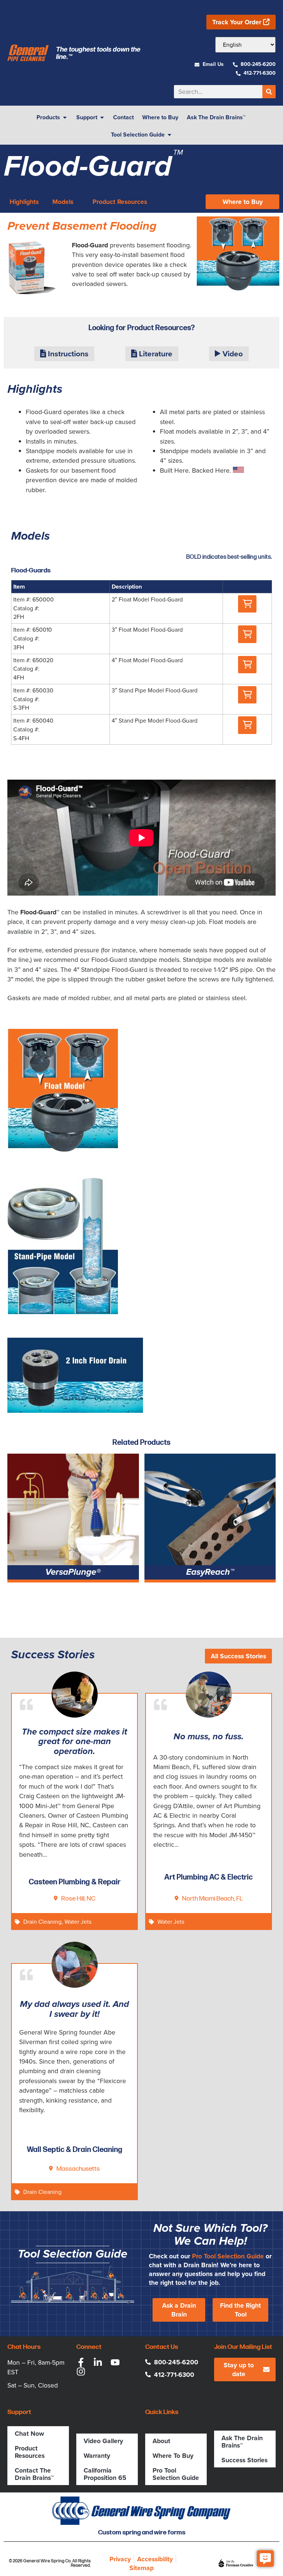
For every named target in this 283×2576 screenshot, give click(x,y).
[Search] (269, 92)
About (161, 2441)
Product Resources (30, 2452)
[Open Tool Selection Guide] (170, 135)
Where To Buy (173, 2456)
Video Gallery (103, 2441)
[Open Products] (65, 117)
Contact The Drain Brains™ (34, 2474)
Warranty (97, 2456)
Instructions (67, 354)
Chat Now (29, 2434)
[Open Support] (102, 117)
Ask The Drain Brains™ (242, 2442)
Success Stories (244, 2460)
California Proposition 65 (105, 2474)
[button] (247, 604)
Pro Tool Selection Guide (228, 2256)
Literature (155, 354)
